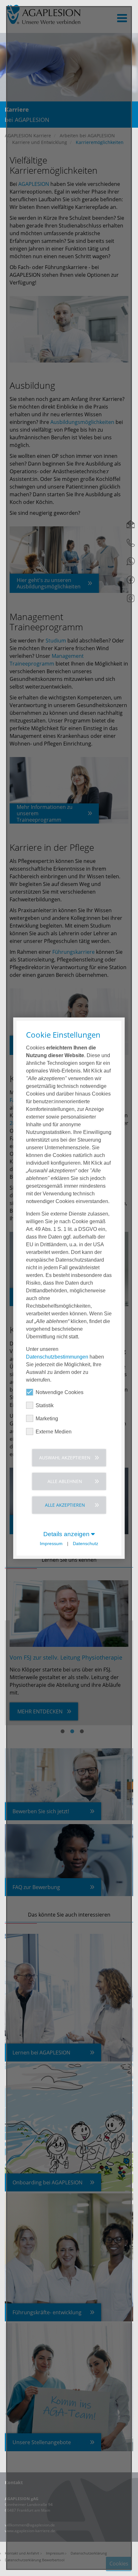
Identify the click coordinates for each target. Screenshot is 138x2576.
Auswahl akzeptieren (65, 1457)
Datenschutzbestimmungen (57, 1356)
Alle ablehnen (65, 1481)
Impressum (51, 1544)
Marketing (47, 1418)
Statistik (45, 1405)
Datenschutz (86, 1544)
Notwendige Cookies (60, 1392)
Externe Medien (54, 1431)
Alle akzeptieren (65, 1505)
